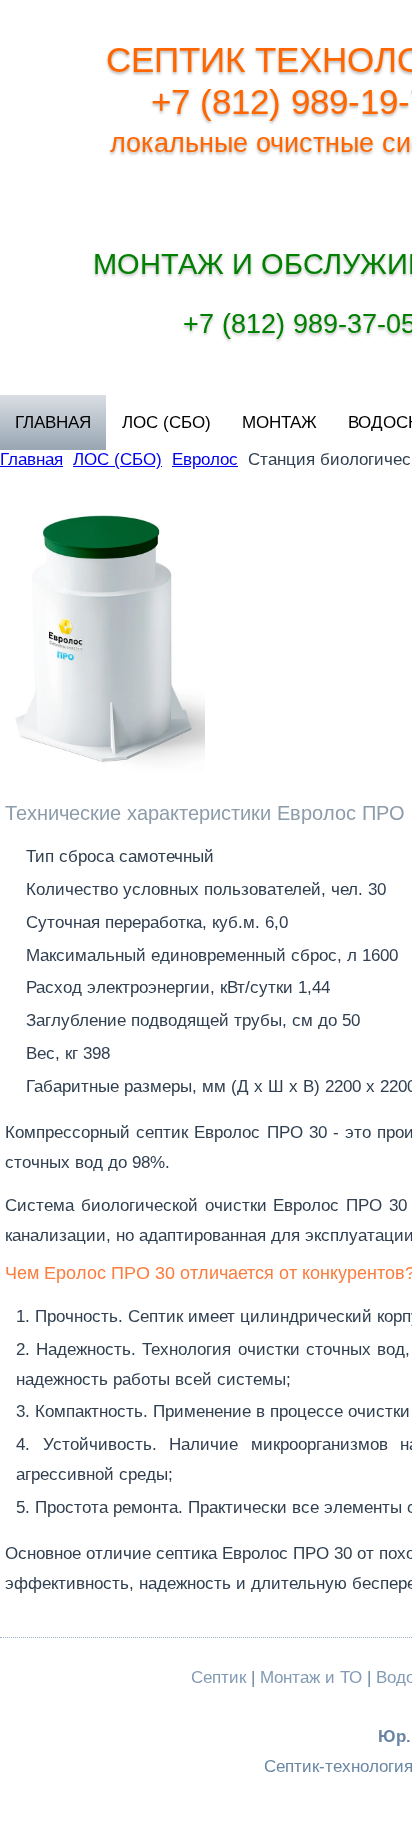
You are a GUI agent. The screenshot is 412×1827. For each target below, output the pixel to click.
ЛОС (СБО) (166, 422)
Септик (218, 1677)
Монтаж (279, 422)
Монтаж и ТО (311, 1677)
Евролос (205, 459)
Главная (53, 422)
